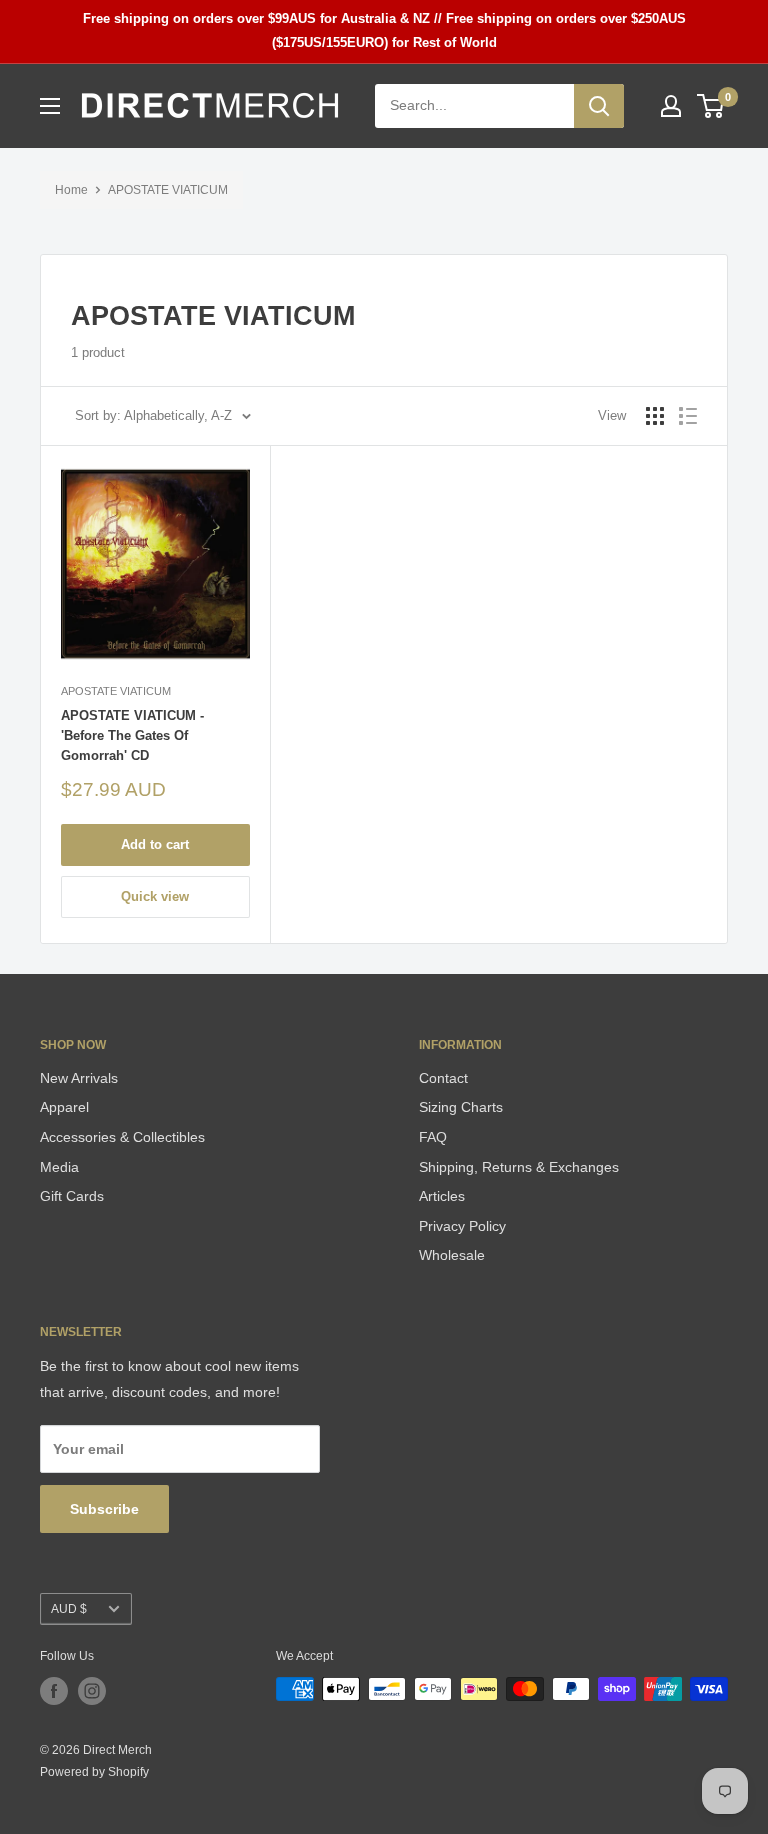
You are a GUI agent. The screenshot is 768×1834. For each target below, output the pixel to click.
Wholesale (452, 1255)
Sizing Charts (461, 1107)
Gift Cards (72, 1196)
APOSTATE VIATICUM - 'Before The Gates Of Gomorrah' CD (132, 735)
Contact (443, 1078)
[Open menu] (50, 106)
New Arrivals (79, 1078)
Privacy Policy (462, 1226)
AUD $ (69, 1609)
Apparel (64, 1107)
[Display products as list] (688, 416)
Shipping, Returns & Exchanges (519, 1167)
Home (71, 190)
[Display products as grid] (655, 416)
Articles (442, 1196)
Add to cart (155, 844)
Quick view (155, 896)
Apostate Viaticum (116, 691)
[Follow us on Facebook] (54, 1691)
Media (59, 1167)
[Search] (599, 106)
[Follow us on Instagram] (92, 1691)
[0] (711, 106)
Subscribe (104, 1509)
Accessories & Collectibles (122, 1137)
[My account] (671, 106)
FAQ (433, 1137)
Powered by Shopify (94, 1772)
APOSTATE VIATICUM (168, 190)
